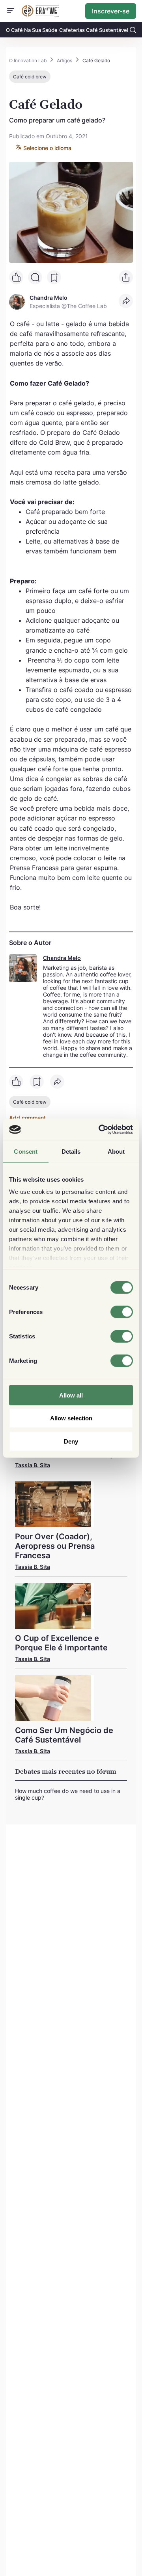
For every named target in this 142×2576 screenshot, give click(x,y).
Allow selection (71, 1418)
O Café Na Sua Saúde (32, 30)
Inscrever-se (111, 11)
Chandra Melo (62, 958)
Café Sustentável (107, 30)
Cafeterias (72, 30)
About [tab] (116, 1151)
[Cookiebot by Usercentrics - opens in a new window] (100, 1130)
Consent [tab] (26, 1151)
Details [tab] (71, 1151)
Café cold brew (30, 77)
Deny (71, 1441)
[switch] (122, 1312)
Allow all (71, 1395)
